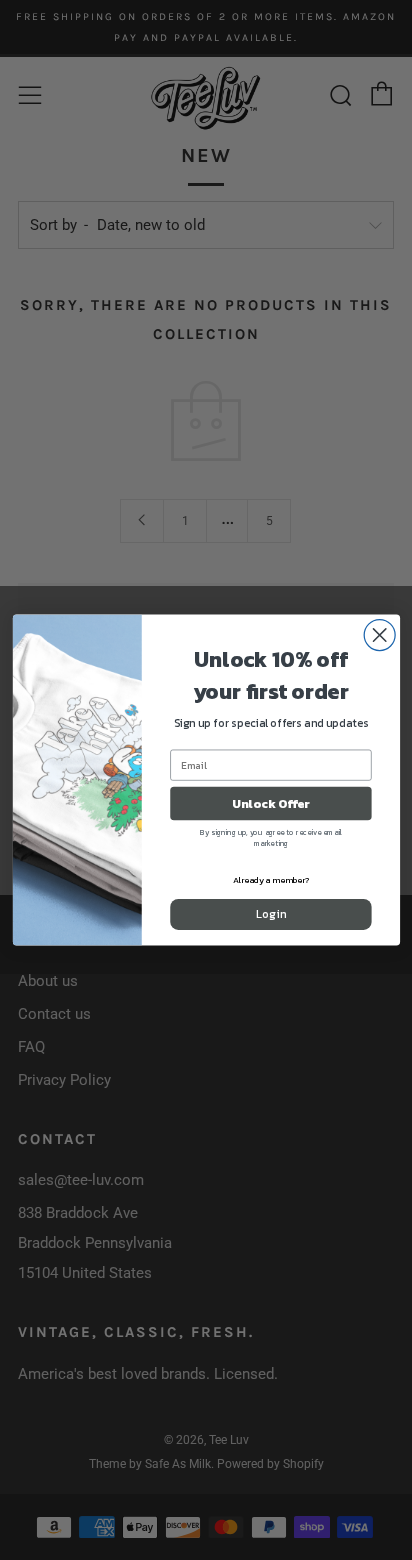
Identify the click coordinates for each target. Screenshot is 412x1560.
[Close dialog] (379, 635)
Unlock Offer (270, 803)
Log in (270, 914)
